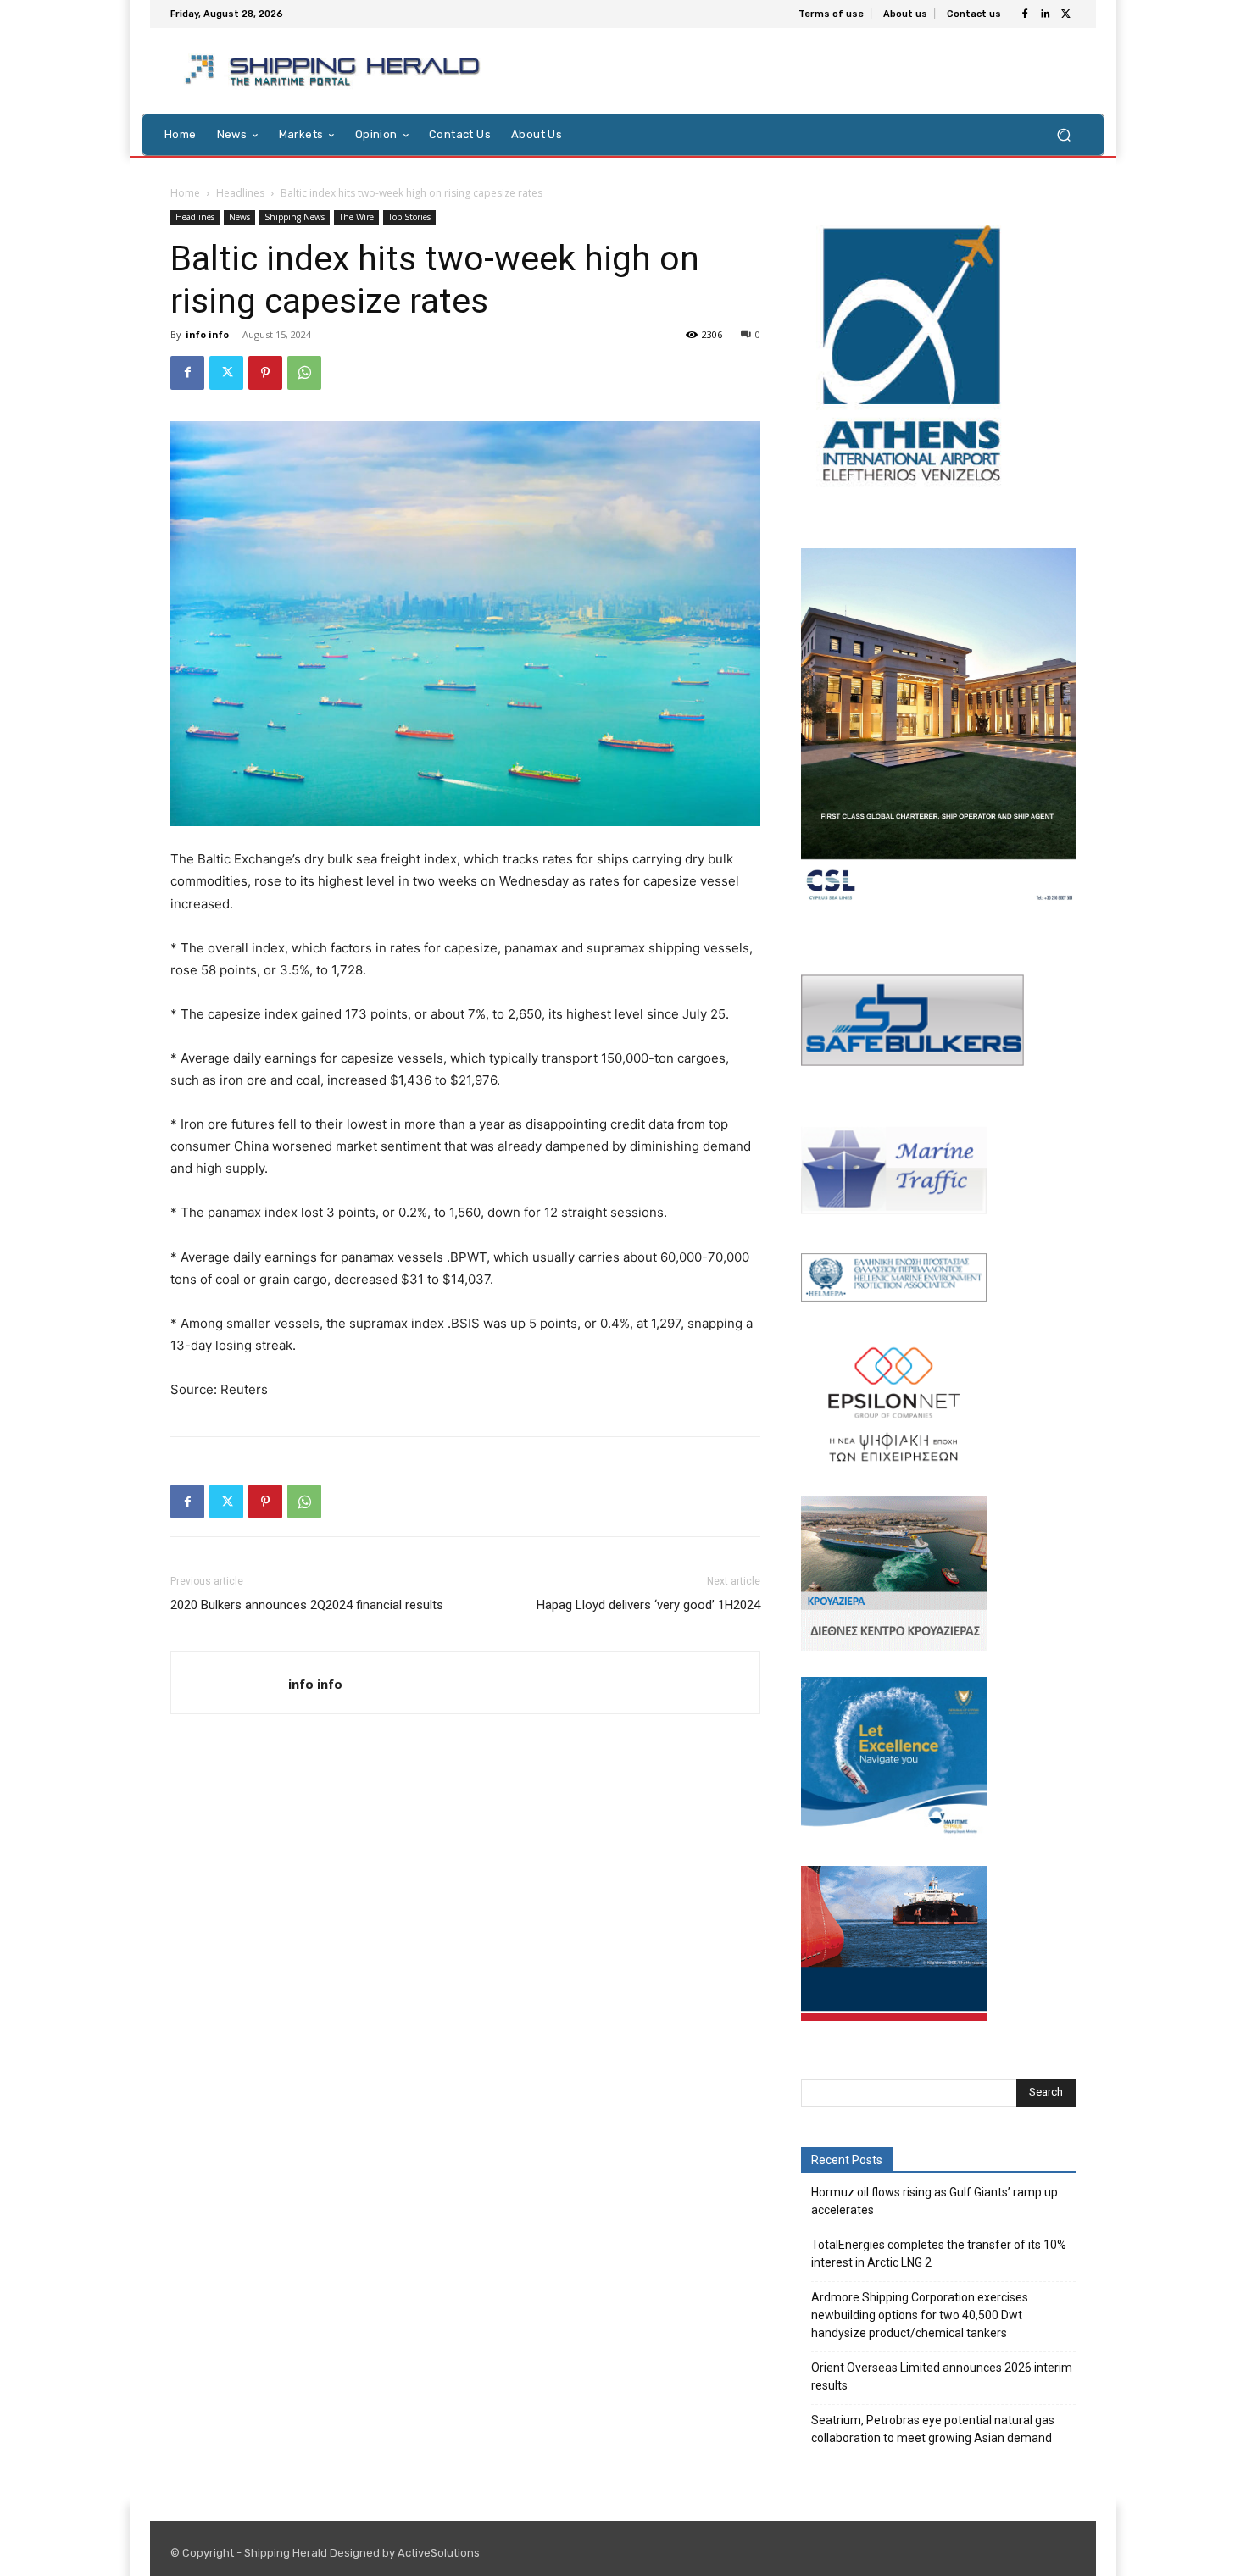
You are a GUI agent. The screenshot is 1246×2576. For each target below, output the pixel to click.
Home (185, 193)
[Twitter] (1065, 14)
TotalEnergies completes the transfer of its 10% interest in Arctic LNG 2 (939, 2254)
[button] (1063, 134)
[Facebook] (1025, 14)
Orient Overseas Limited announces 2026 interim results (942, 2376)
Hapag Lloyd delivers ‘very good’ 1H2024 (648, 1605)
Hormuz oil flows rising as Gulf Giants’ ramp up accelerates (934, 2201)
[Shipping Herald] (335, 71)
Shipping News (295, 217)
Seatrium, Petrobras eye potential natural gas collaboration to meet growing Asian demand (933, 2429)
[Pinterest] (265, 373)
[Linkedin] (1045, 14)
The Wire (356, 217)
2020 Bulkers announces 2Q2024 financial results (307, 1605)
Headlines (240, 193)
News (239, 217)
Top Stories (409, 217)
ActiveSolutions (439, 2553)
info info (207, 334)
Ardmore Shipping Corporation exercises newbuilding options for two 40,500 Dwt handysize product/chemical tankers (920, 2315)
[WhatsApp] (304, 373)
